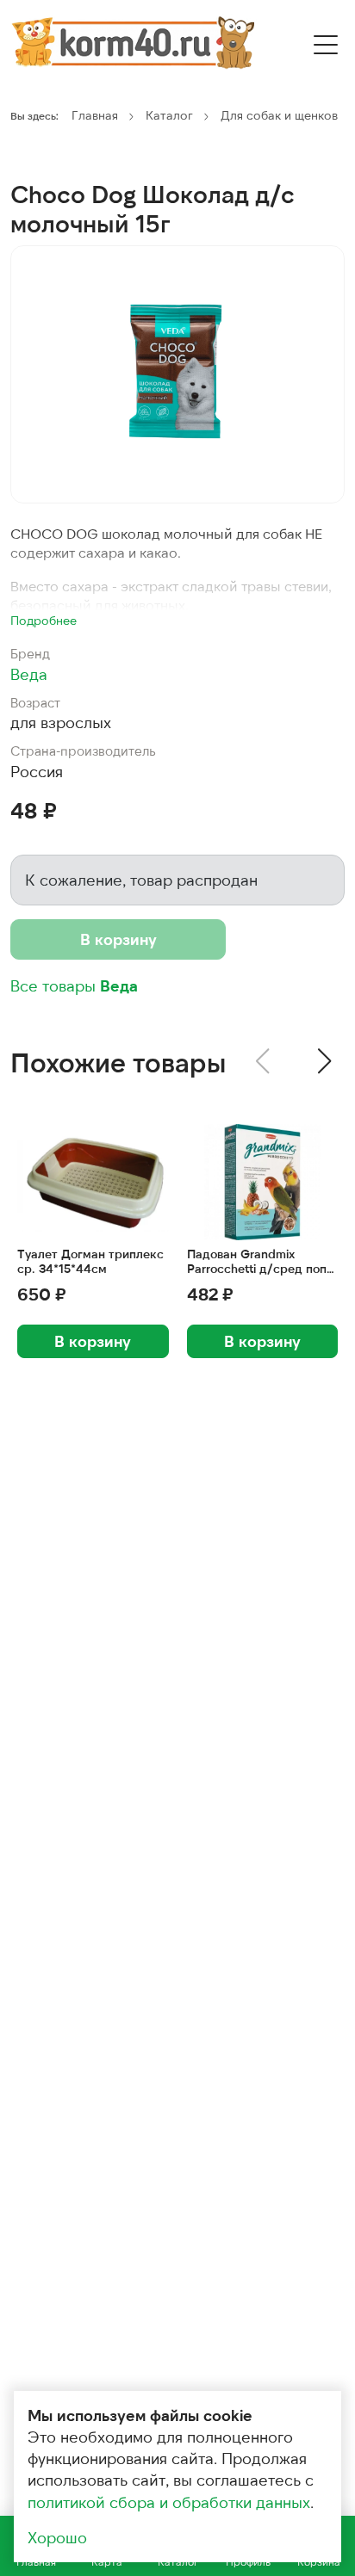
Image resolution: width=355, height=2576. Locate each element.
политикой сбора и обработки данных (169, 2502)
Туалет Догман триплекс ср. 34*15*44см (90, 1261)
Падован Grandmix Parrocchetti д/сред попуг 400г (262, 1262)
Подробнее (44, 620)
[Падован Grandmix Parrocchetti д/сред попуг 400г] (263, 1182)
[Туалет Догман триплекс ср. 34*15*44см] (93, 1182)
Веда (29, 674)
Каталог (169, 115)
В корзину (118, 939)
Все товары (74, 985)
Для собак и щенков (279, 115)
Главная (95, 115)
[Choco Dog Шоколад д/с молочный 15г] (177, 374)
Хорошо (57, 2537)
